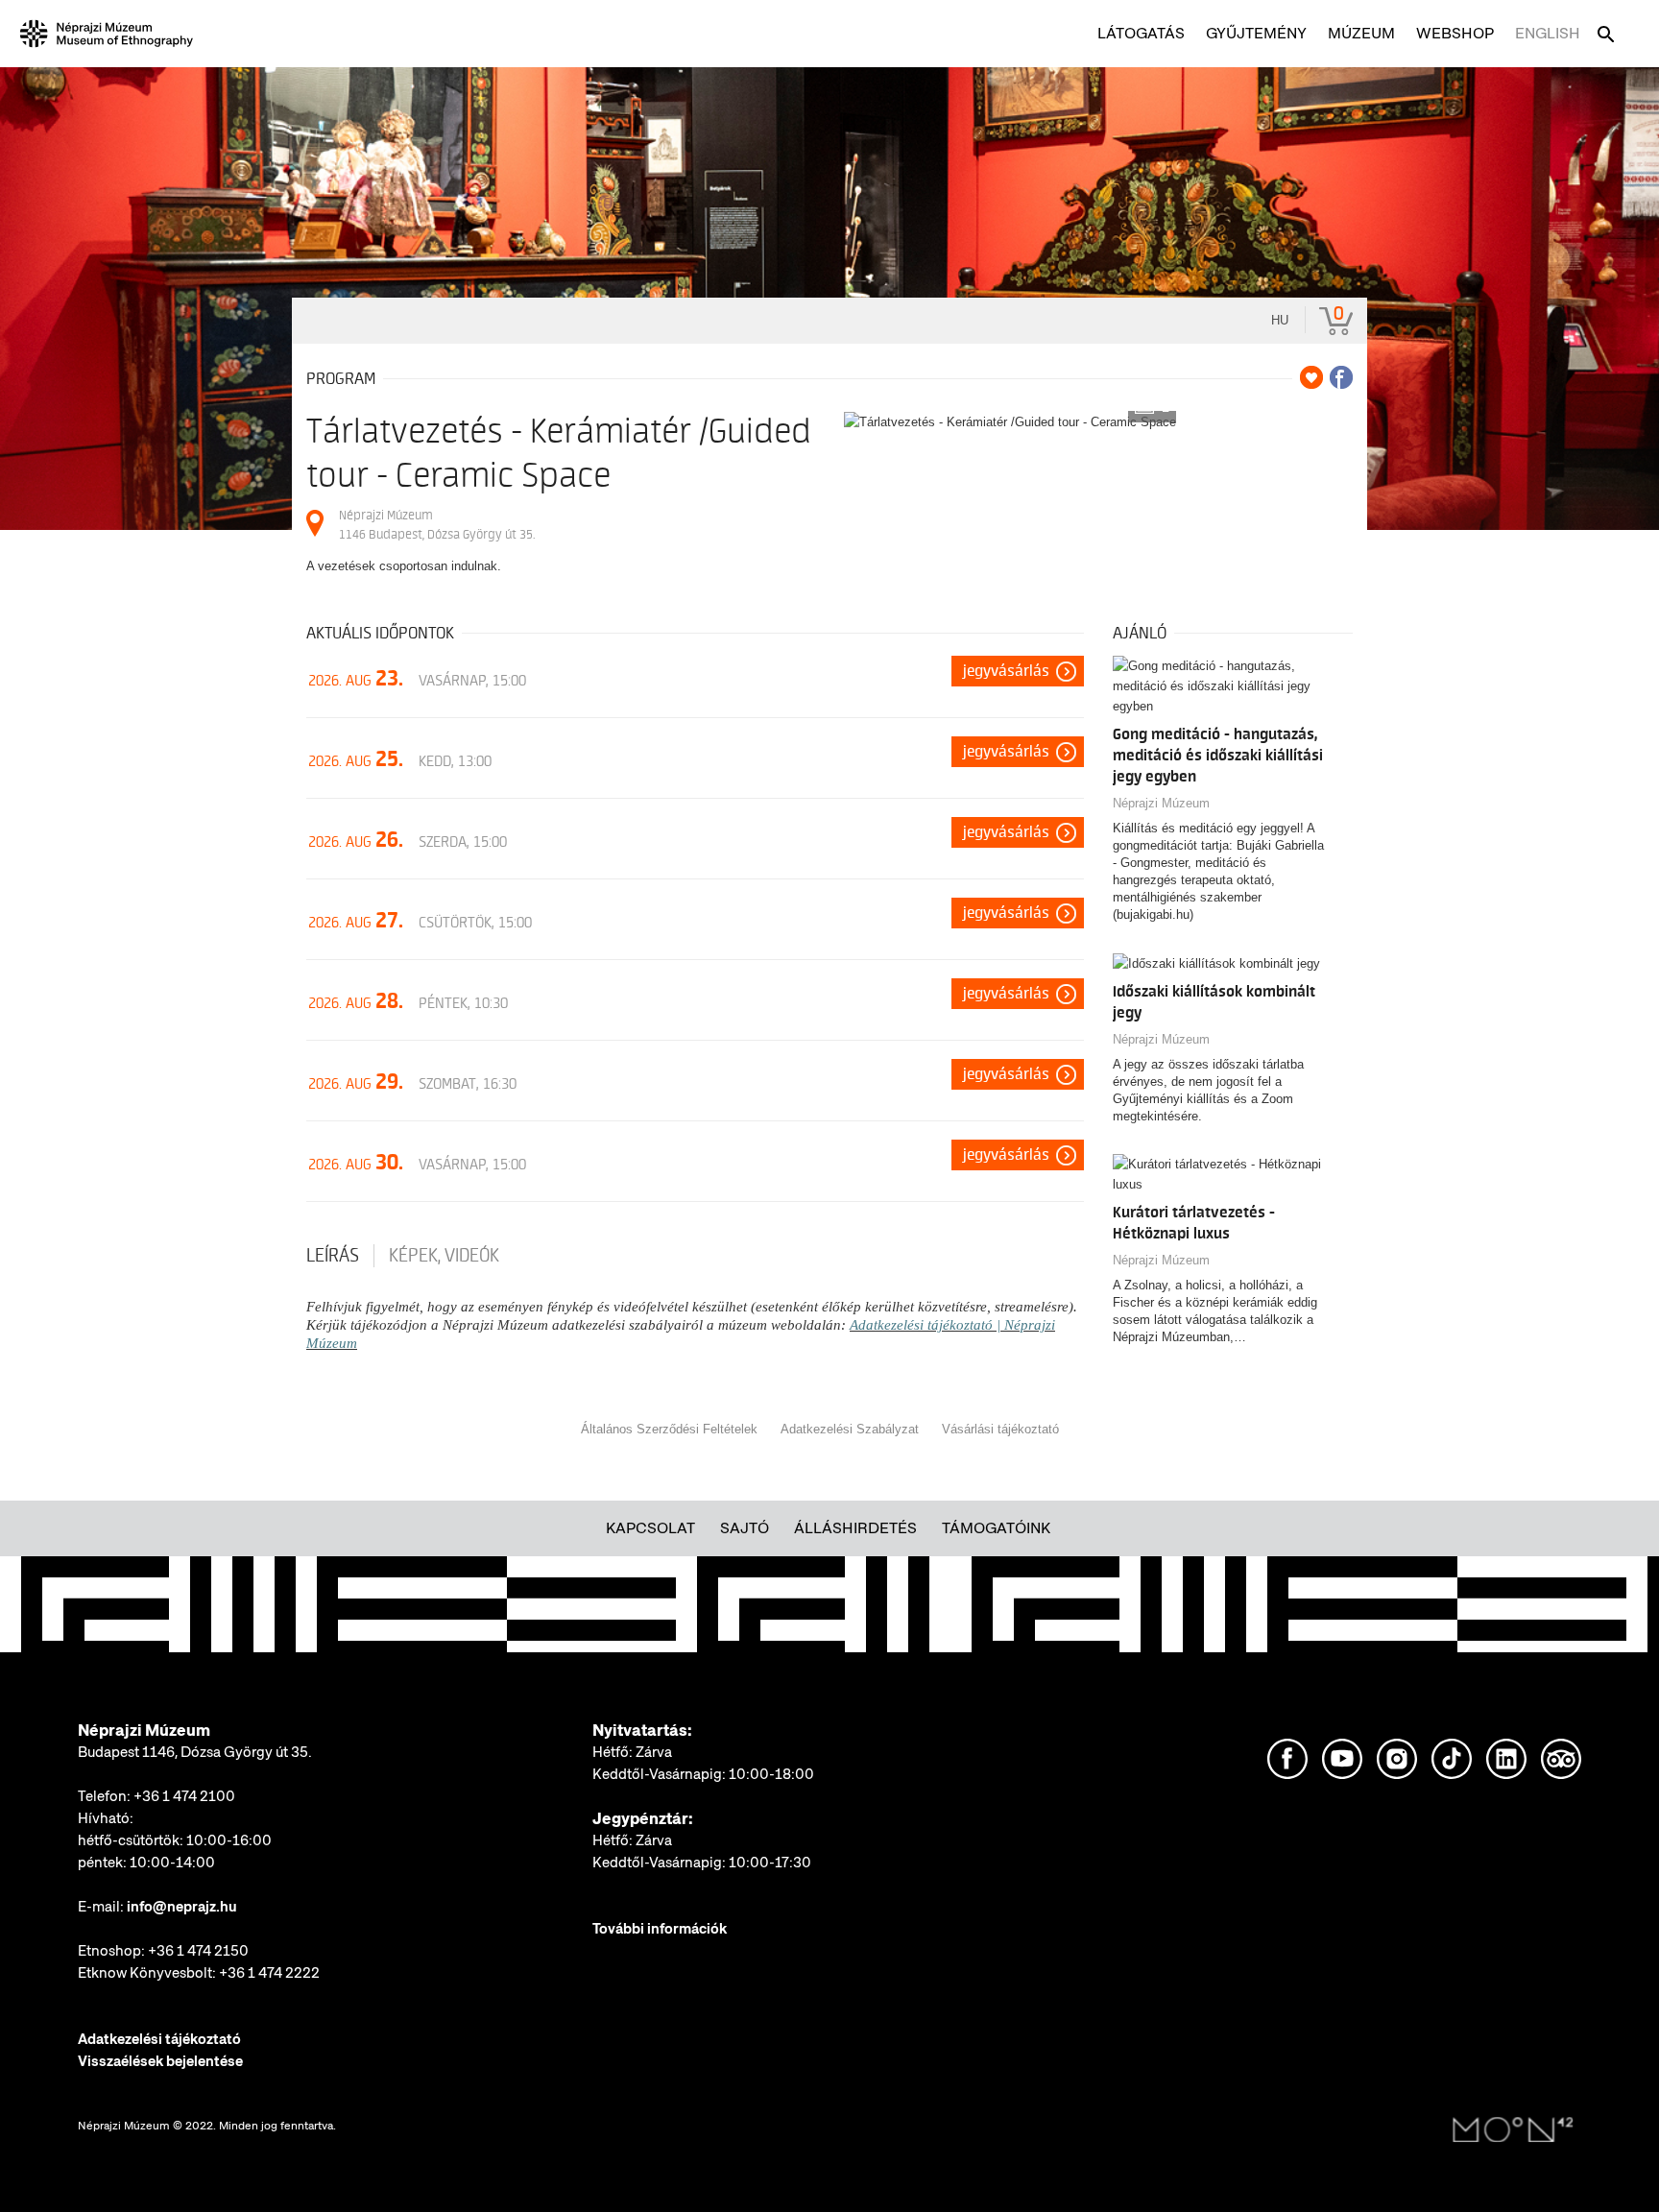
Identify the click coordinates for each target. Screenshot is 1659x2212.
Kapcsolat (650, 1528)
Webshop (1455, 33)
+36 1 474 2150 (198, 1951)
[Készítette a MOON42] (1513, 2130)
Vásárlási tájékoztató (1000, 1429)
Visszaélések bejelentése (160, 2061)
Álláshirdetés (855, 1528)
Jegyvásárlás (1006, 671)
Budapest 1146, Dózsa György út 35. (195, 1752)
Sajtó (745, 1528)
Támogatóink (996, 1528)
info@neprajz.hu (182, 1907)
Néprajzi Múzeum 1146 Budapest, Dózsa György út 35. (437, 525)
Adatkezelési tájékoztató (159, 2039)
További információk (660, 1929)
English (1548, 33)
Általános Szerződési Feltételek (669, 1429)
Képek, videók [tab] (444, 1256)
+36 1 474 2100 (184, 1796)
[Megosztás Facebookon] (1341, 377)
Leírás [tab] (333, 1256)
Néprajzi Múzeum (1161, 803)
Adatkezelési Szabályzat (850, 1429)
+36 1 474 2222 (269, 1973)
